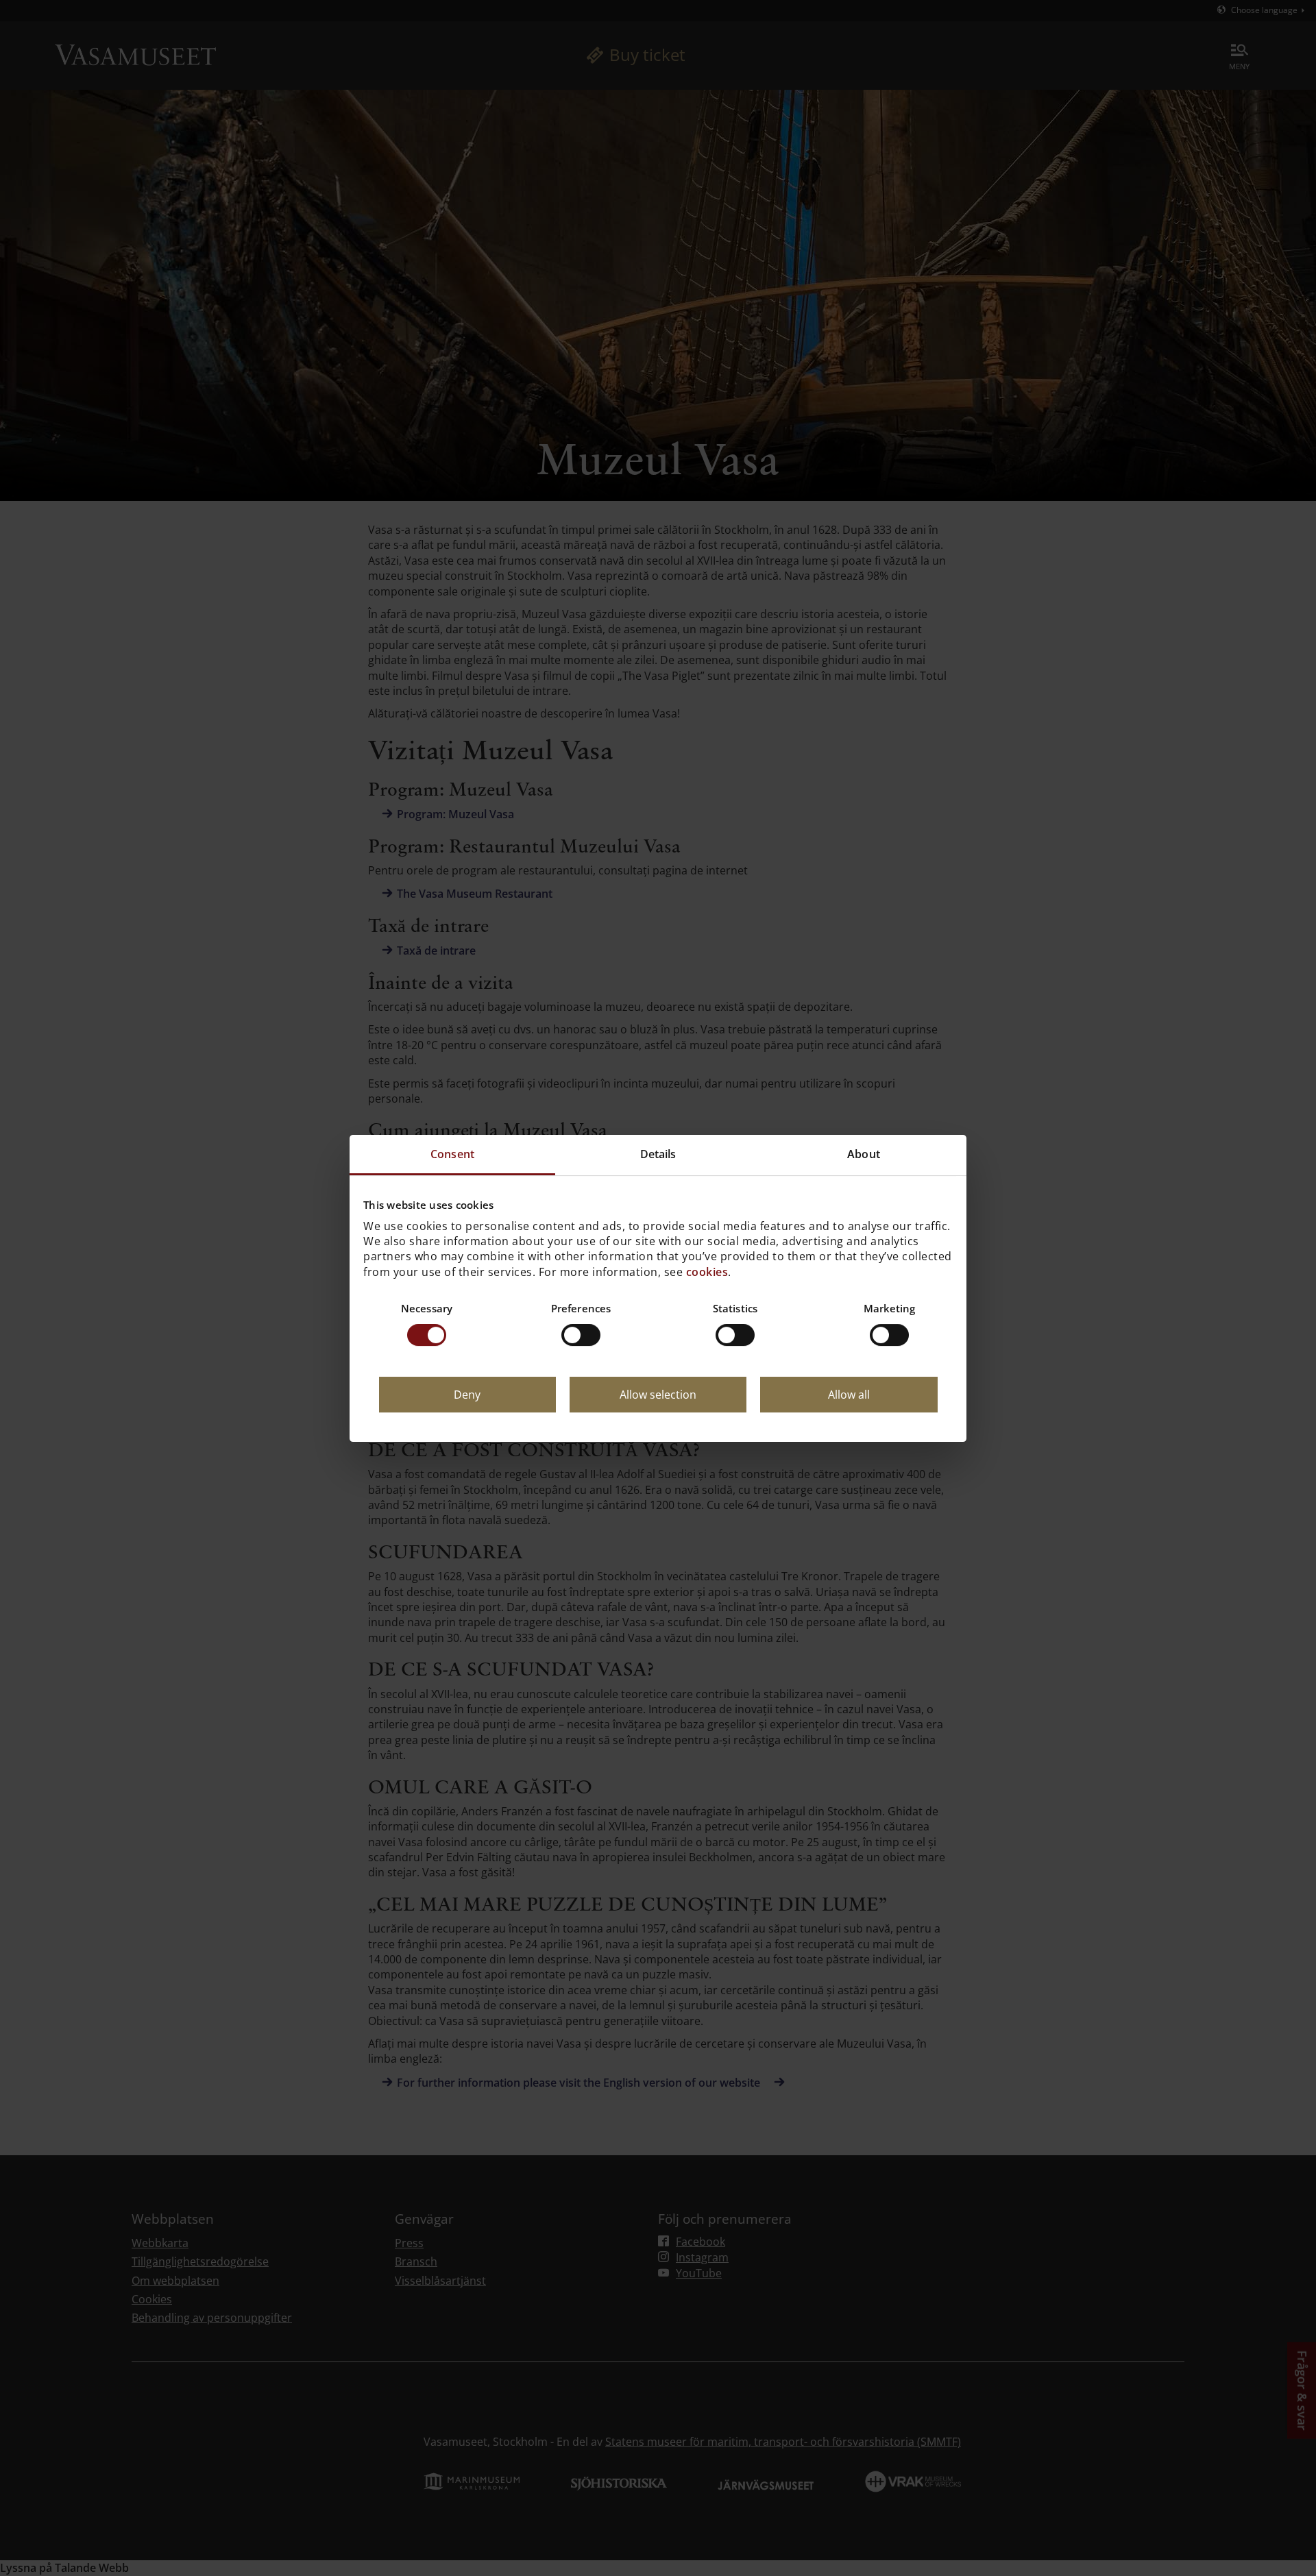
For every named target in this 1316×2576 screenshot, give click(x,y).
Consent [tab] (452, 1154)
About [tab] (864, 1154)
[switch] (581, 1335)
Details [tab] (658, 1154)
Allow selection (658, 1395)
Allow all (849, 1395)
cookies (707, 1271)
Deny (467, 1395)
